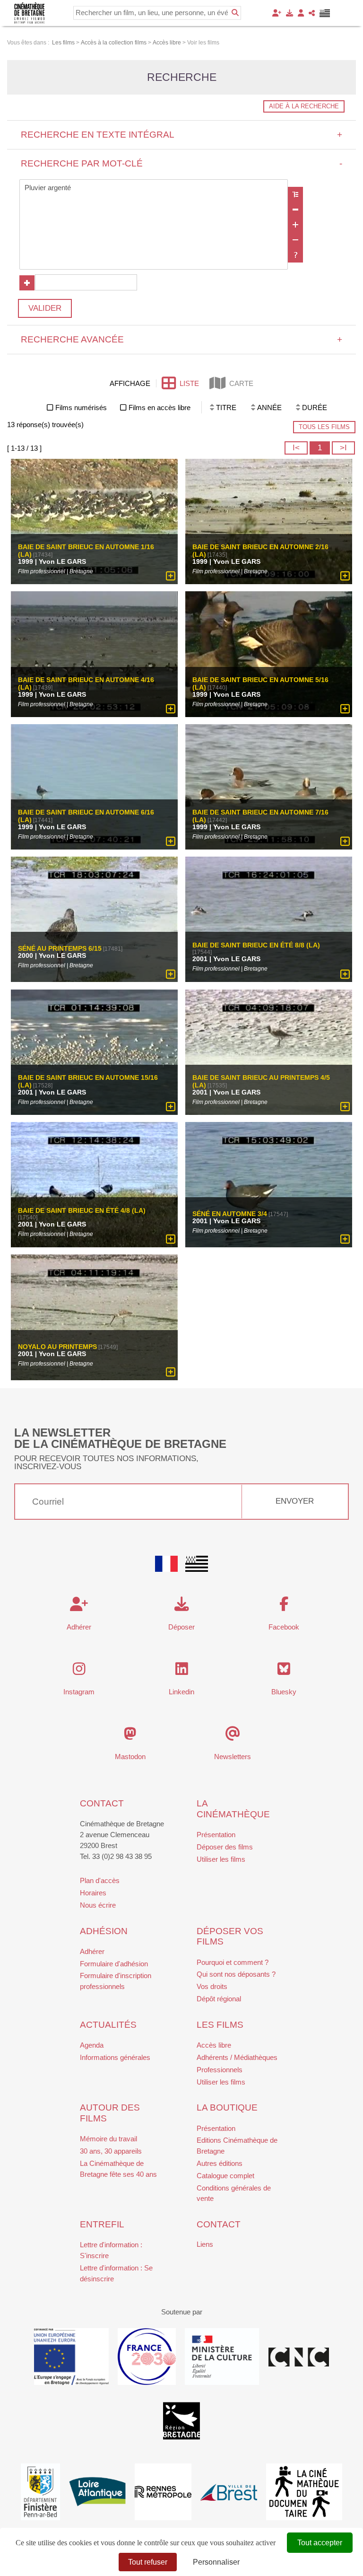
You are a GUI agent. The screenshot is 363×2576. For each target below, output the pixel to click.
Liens (205, 2244)
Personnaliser (216, 2562)
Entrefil (102, 2224)
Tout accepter (320, 2543)
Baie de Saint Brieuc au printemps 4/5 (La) (261, 1081)
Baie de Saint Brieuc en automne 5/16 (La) (260, 683)
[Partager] (312, 13)
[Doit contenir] (295, 225)
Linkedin (181, 1692)
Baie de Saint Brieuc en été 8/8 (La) (256, 946)
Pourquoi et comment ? (233, 1962)
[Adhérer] (277, 13)
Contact (102, 1803)
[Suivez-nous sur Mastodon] (130, 1736)
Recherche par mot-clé (182, 163)
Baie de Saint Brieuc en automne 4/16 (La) (86, 683)
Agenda (92, 2045)
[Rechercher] (235, 13)
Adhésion (104, 1931)
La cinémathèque (233, 1809)
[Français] (166, 1564)
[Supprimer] (295, 210)
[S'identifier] (301, 13)
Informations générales (115, 2057)
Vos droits (212, 1986)
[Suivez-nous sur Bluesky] (284, 1671)
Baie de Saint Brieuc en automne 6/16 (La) (86, 816)
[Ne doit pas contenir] (295, 240)
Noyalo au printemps (57, 1347)
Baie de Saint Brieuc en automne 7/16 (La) (260, 816)
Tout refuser (148, 2562)
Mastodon (130, 1757)
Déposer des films (225, 1847)
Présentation (216, 1835)
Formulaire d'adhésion (114, 1964)
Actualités (108, 2025)
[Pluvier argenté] (154, 188)
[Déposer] (290, 13)
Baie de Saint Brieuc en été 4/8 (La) (82, 1211)
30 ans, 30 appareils (111, 2151)
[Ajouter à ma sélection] (171, 576)
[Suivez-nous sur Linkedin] (182, 1671)
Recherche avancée (182, 339)
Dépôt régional (219, 1999)
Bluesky (284, 1692)
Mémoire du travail (108, 2139)
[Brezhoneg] (325, 13)
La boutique (227, 2107)
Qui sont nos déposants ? (236, 1974)
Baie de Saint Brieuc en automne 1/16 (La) (86, 551)
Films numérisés (81, 407)
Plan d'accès (100, 1880)
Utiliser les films (221, 1859)
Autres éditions (220, 2163)
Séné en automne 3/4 (230, 1214)
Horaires (93, 1893)
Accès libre (214, 2045)
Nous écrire (98, 1905)
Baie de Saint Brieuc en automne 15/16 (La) (88, 1081)
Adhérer (92, 1951)
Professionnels (220, 2070)
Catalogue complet (225, 2176)
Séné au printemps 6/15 (60, 949)
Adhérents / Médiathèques (237, 2057)
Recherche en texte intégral (182, 135)
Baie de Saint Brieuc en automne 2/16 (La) (260, 551)
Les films (220, 2025)
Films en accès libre (160, 407)
